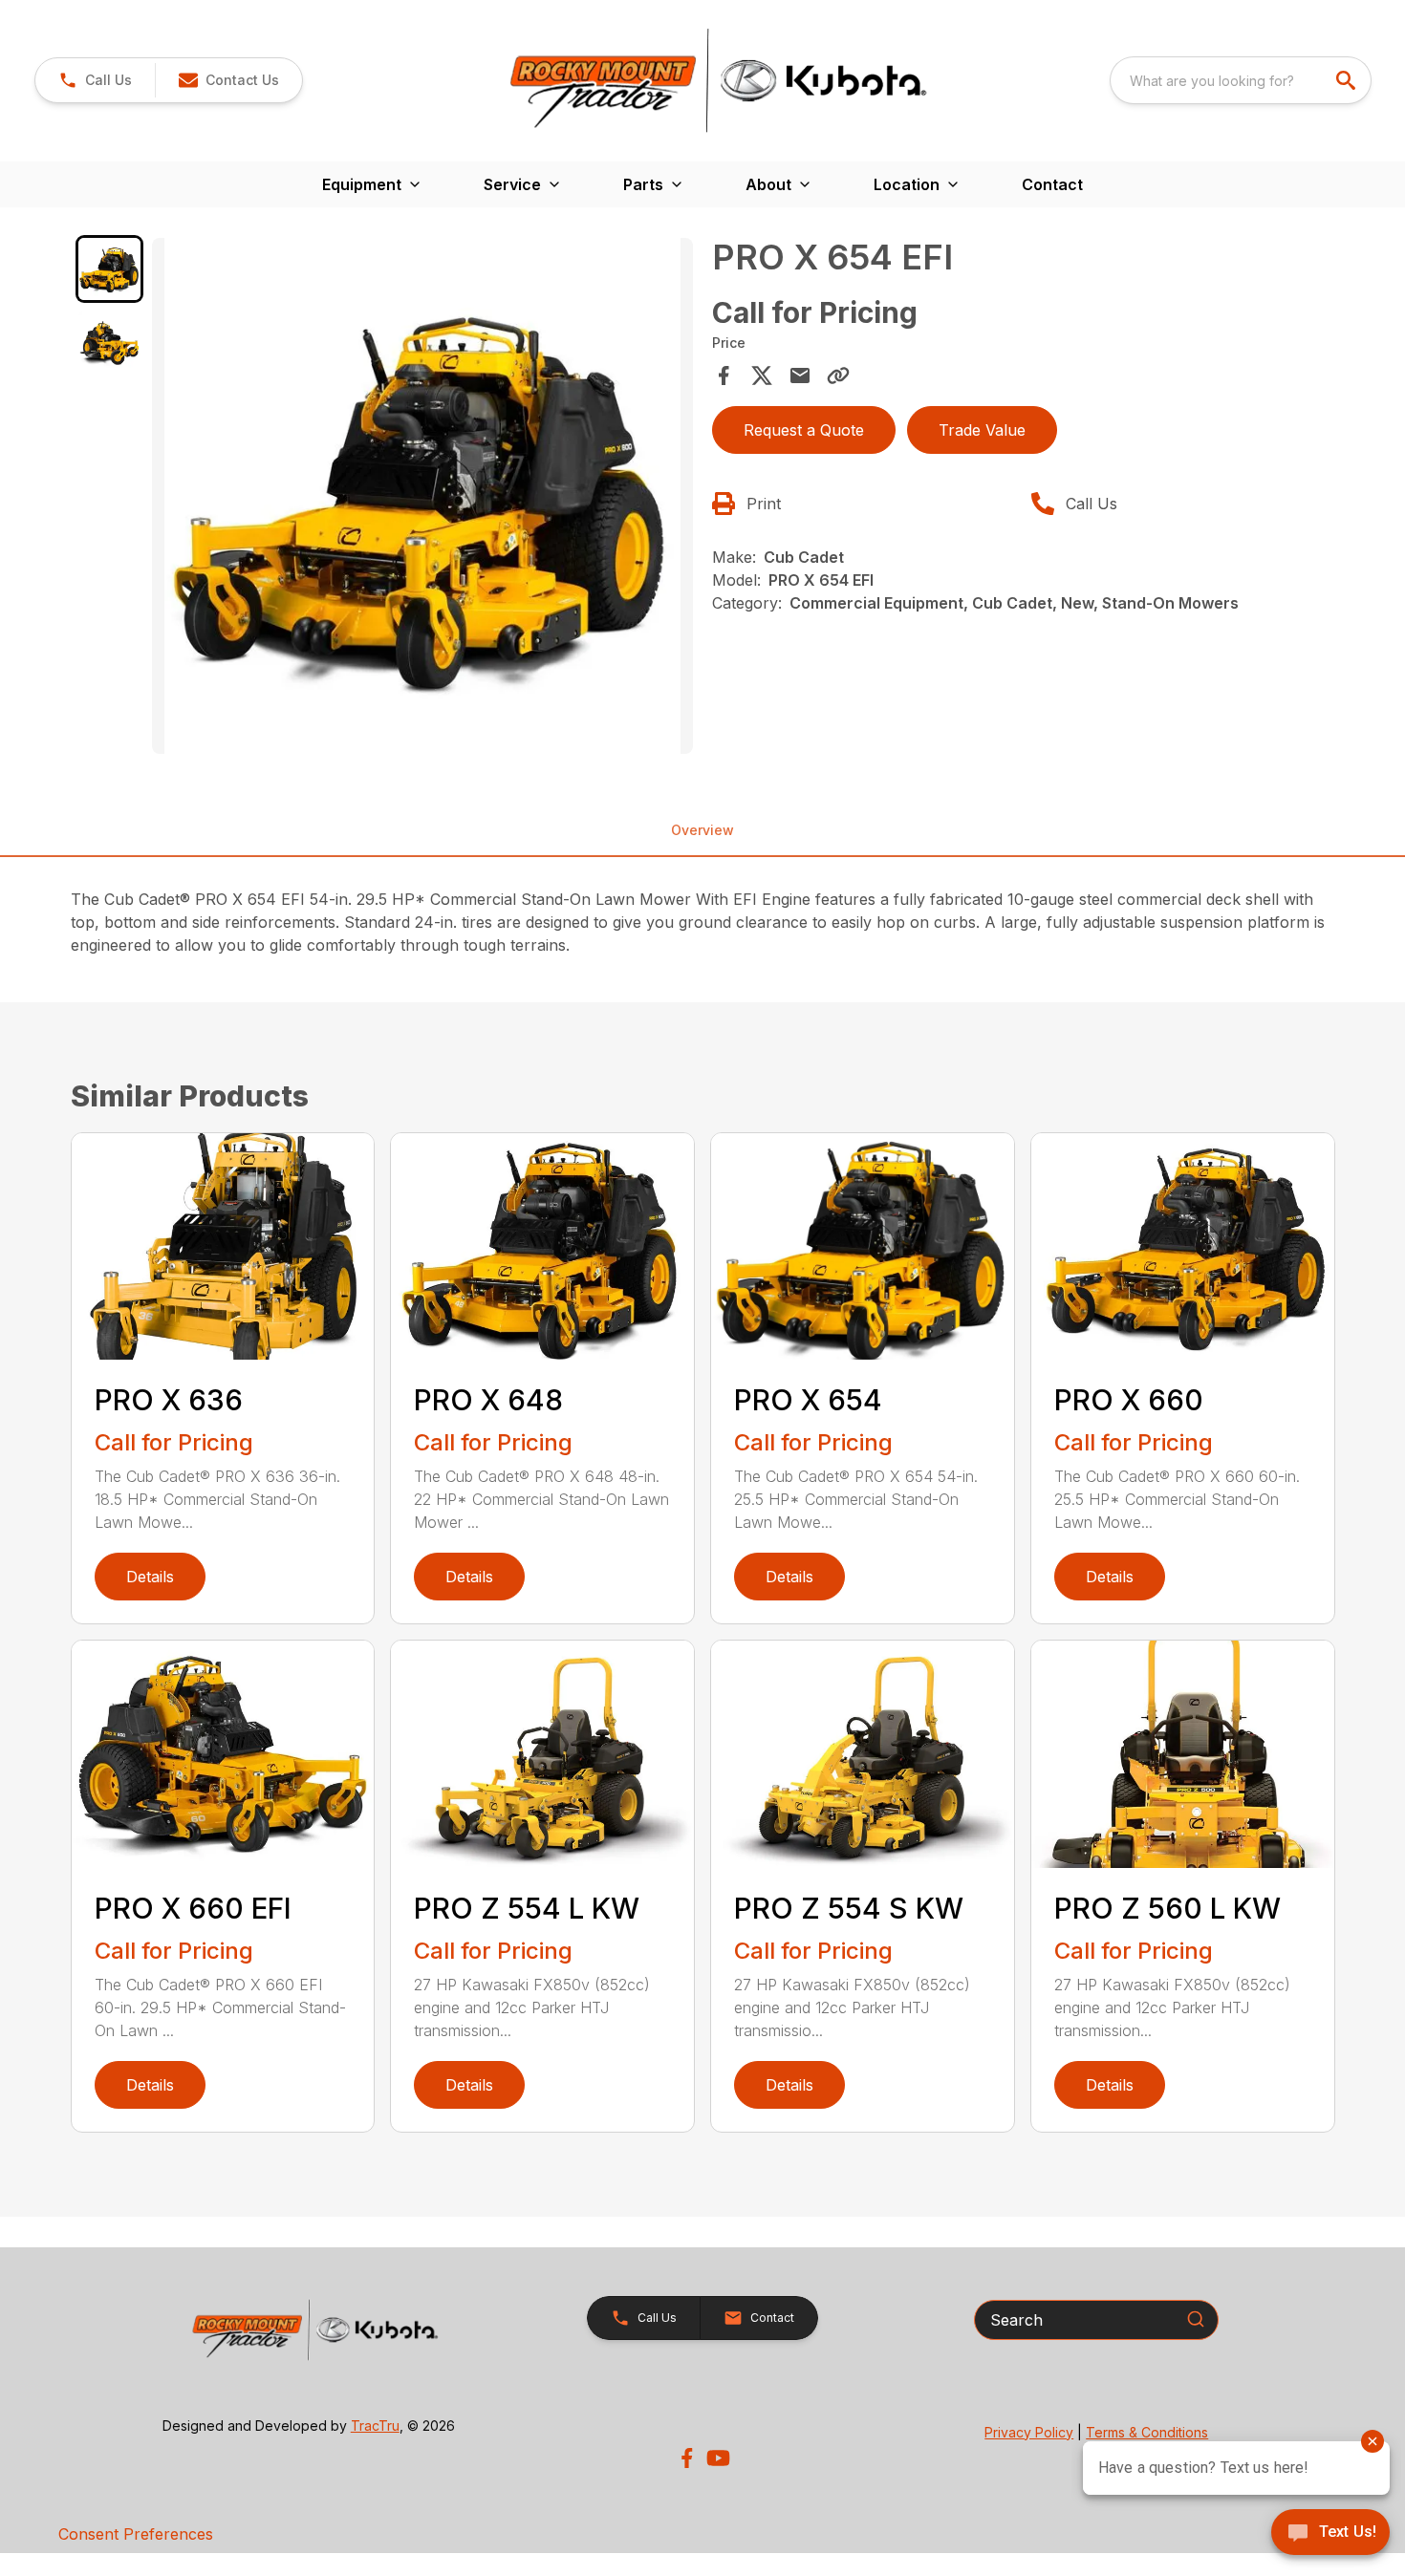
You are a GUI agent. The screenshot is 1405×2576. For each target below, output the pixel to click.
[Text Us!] (1330, 2534)
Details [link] (150, 1577)
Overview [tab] (702, 830)
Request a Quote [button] (804, 430)
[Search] (1196, 2319)
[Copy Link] (838, 376)
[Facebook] (687, 2458)
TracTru (375, 2426)
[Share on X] (762, 376)
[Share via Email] (800, 376)
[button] (95, 80)
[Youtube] (718, 2458)
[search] (1348, 80)
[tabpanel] (422, 499)
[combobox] (1241, 80)
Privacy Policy (1029, 2432)
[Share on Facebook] (724, 376)
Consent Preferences (136, 2534)
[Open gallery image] (422, 496)
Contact (1052, 184)
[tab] (110, 269)
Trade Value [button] (982, 430)
